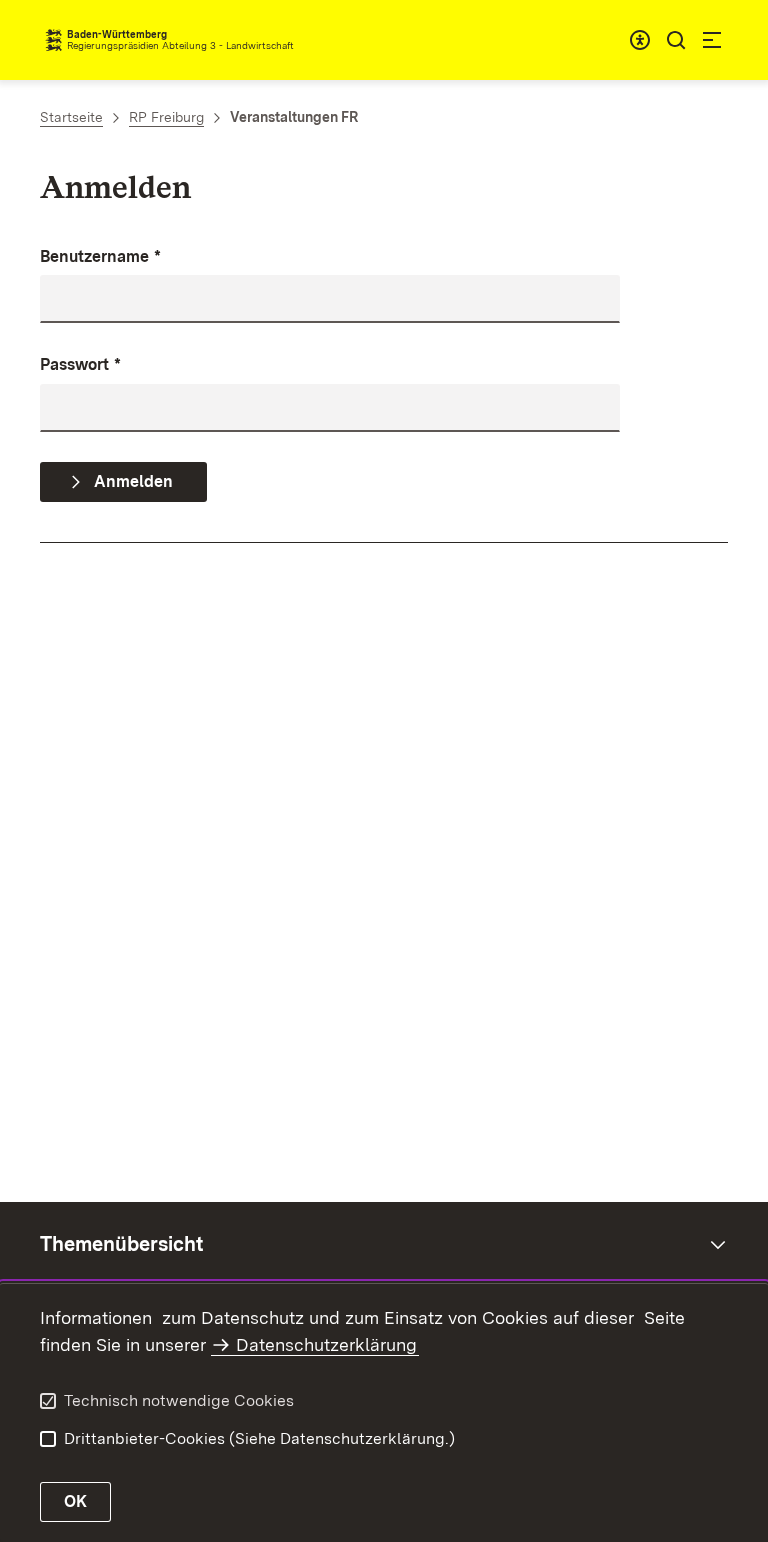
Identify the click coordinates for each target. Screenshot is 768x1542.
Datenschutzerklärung (326, 1344)
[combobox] (640, 40)
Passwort (80, 364)
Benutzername (100, 256)
